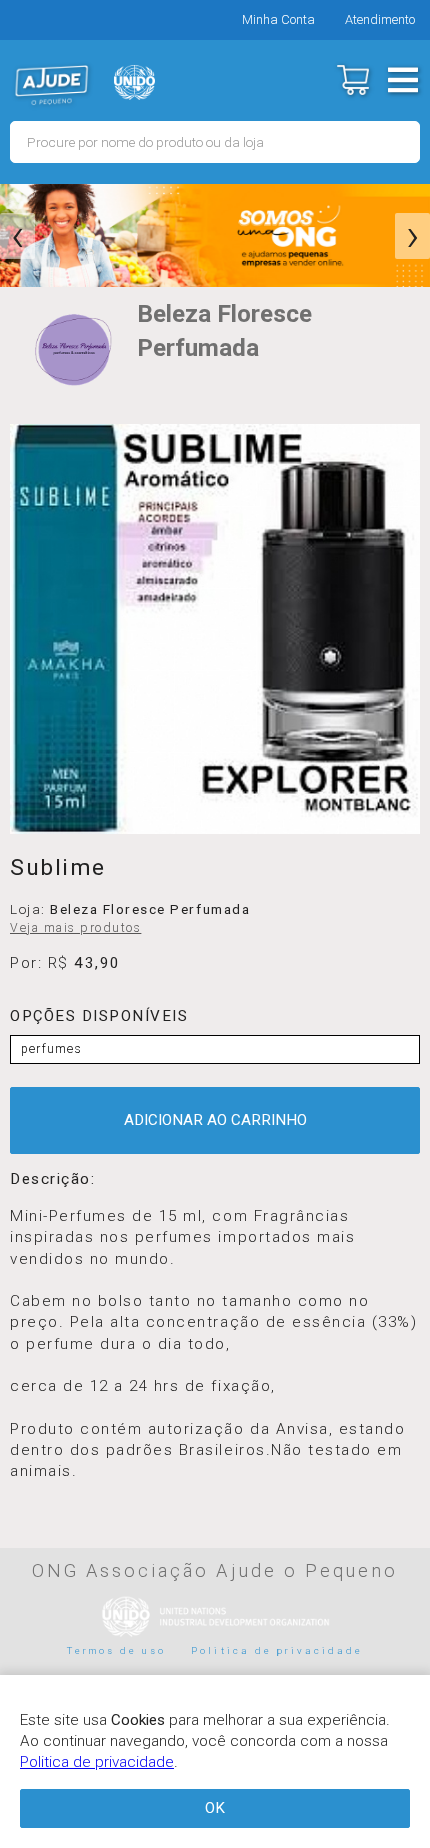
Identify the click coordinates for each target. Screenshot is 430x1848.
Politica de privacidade (277, 1650)
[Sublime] (215, 629)
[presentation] (17, 236)
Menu (402, 80)
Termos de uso (117, 1650)
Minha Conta (278, 19)
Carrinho (352, 80)
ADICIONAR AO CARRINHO (215, 1120)
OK (215, 1808)
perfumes (51, 1049)
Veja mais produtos (75, 928)
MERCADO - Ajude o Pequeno (52, 85)
